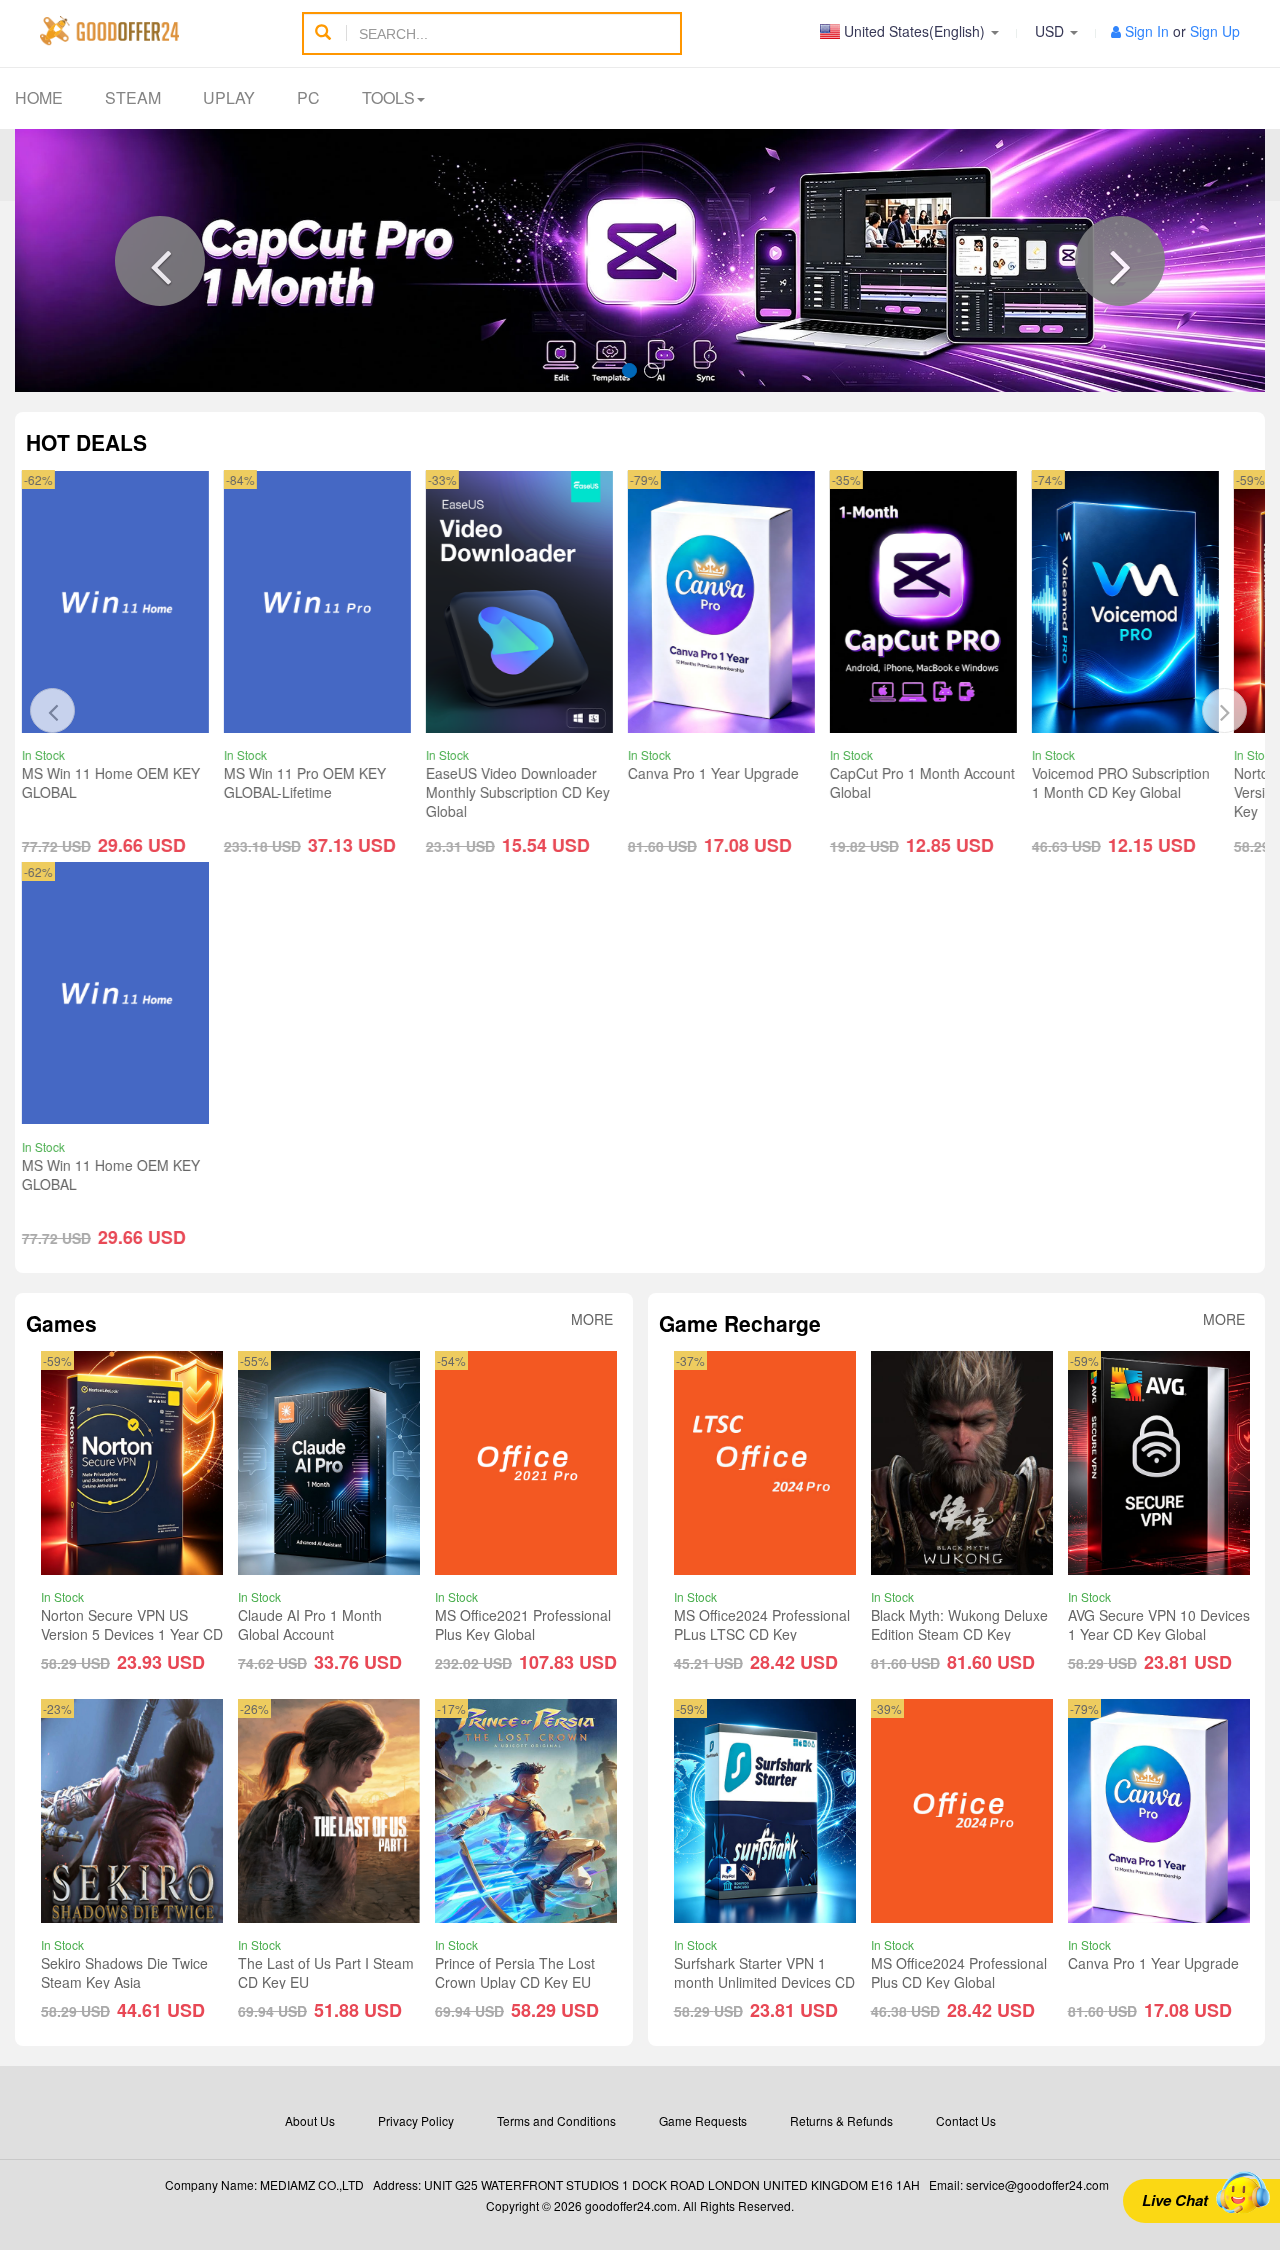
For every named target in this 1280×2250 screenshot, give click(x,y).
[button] (160, 261)
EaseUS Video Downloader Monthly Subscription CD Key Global (335, 793)
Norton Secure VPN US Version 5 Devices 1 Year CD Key (1142, 793)
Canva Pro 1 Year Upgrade (530, 774)
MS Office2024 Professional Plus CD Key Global (959, 1972)
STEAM (133, 97)
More (592, 1319)
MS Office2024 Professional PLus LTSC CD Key (762, 1625)
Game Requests (703, 2120)
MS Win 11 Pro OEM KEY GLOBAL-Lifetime (122, 783)
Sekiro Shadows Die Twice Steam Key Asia (124, 1972)
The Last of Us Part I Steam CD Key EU (326, 1972)
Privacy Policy (416, 2120)
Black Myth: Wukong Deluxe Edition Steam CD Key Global (959, 1635)
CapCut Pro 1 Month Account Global (739, 783)
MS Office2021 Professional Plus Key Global (523, 1625)
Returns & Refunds (841, 2120)
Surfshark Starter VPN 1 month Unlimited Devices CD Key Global (764, 1982)
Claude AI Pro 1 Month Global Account (310, 1625)
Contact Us (966, 2120)
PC (308, 97)
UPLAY (229, 97)
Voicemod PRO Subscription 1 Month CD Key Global (938, 783)
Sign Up (1215, 31)
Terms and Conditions (556, 2120)
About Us (310, 2120)
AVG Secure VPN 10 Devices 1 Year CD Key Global (1159, 1625)
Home (39, 97)
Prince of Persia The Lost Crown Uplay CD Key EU (515, 1972)
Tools (388, 97)
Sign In (1147, 31)
